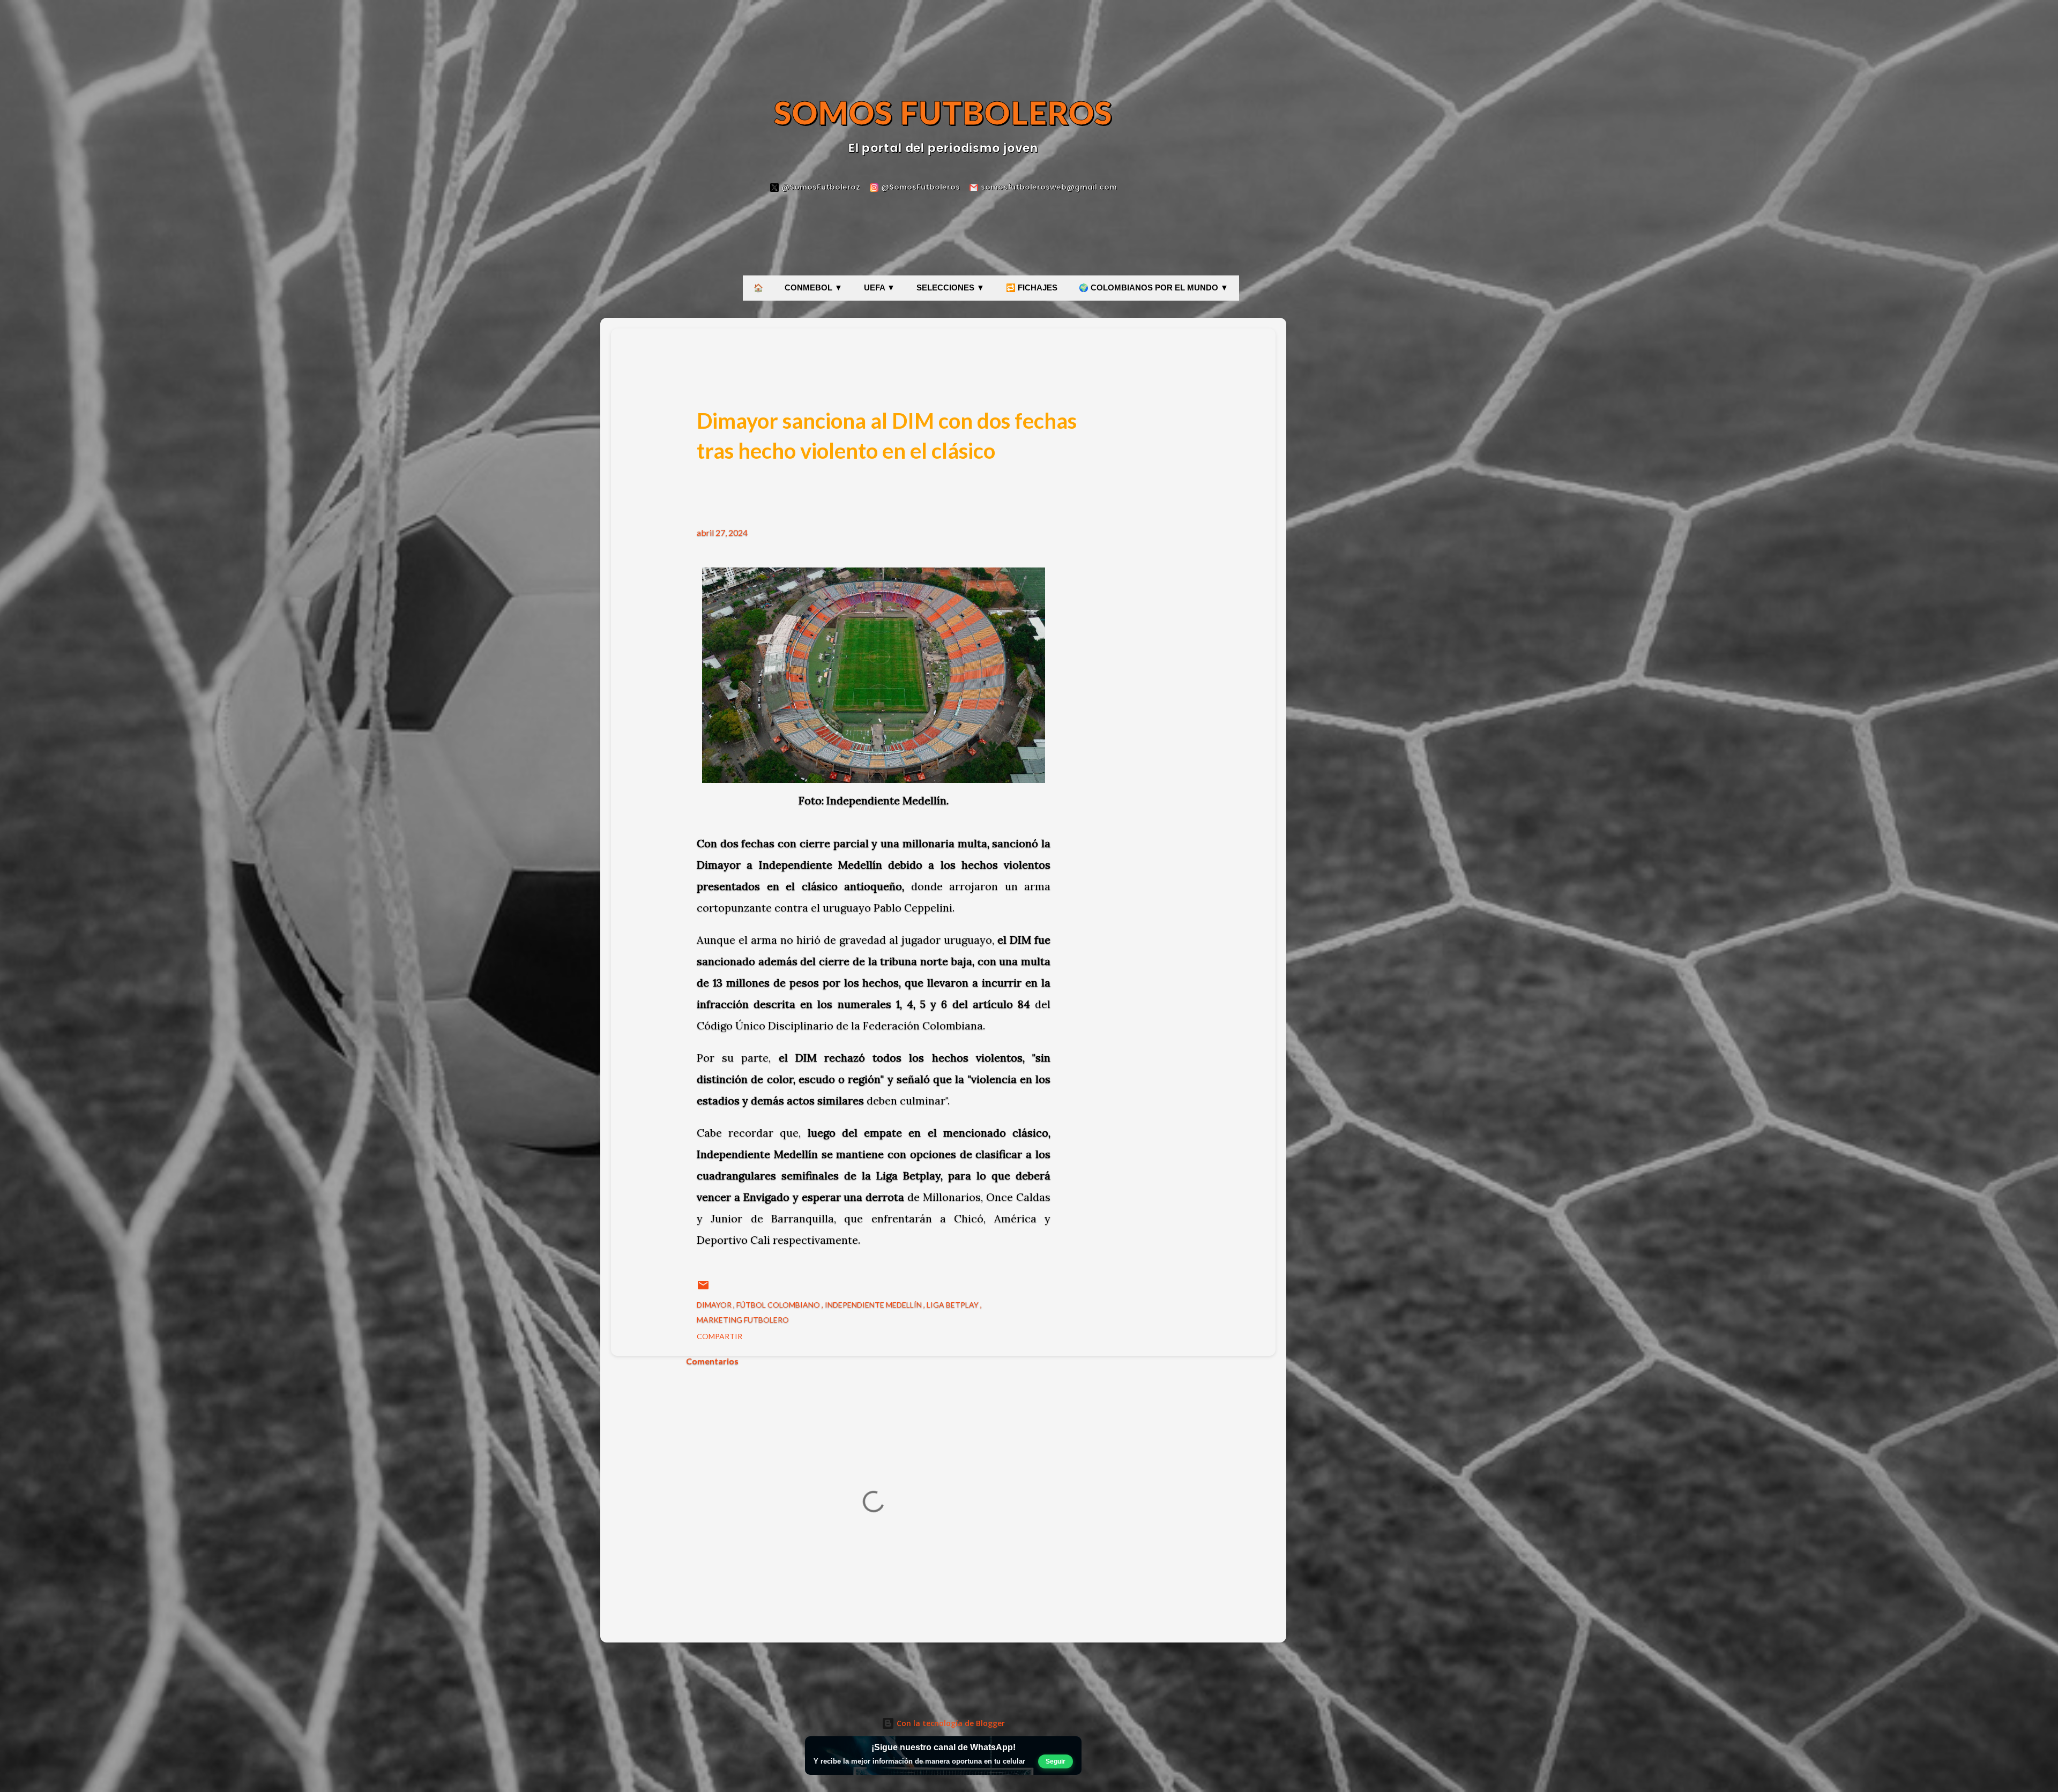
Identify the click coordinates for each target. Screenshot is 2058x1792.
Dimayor (715, 1305)
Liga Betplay (953, 1305)
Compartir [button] (719, 1336)
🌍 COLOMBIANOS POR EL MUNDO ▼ (1154, 288)
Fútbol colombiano (779, 1305)
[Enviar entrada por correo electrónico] (703, 1289)
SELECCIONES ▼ (950, 288)
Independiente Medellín (874, 1305)
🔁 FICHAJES (1032, 288)
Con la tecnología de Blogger (950, 1723)
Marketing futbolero (743, 1320)
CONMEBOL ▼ (814, 288)
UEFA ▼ (879, 288)
